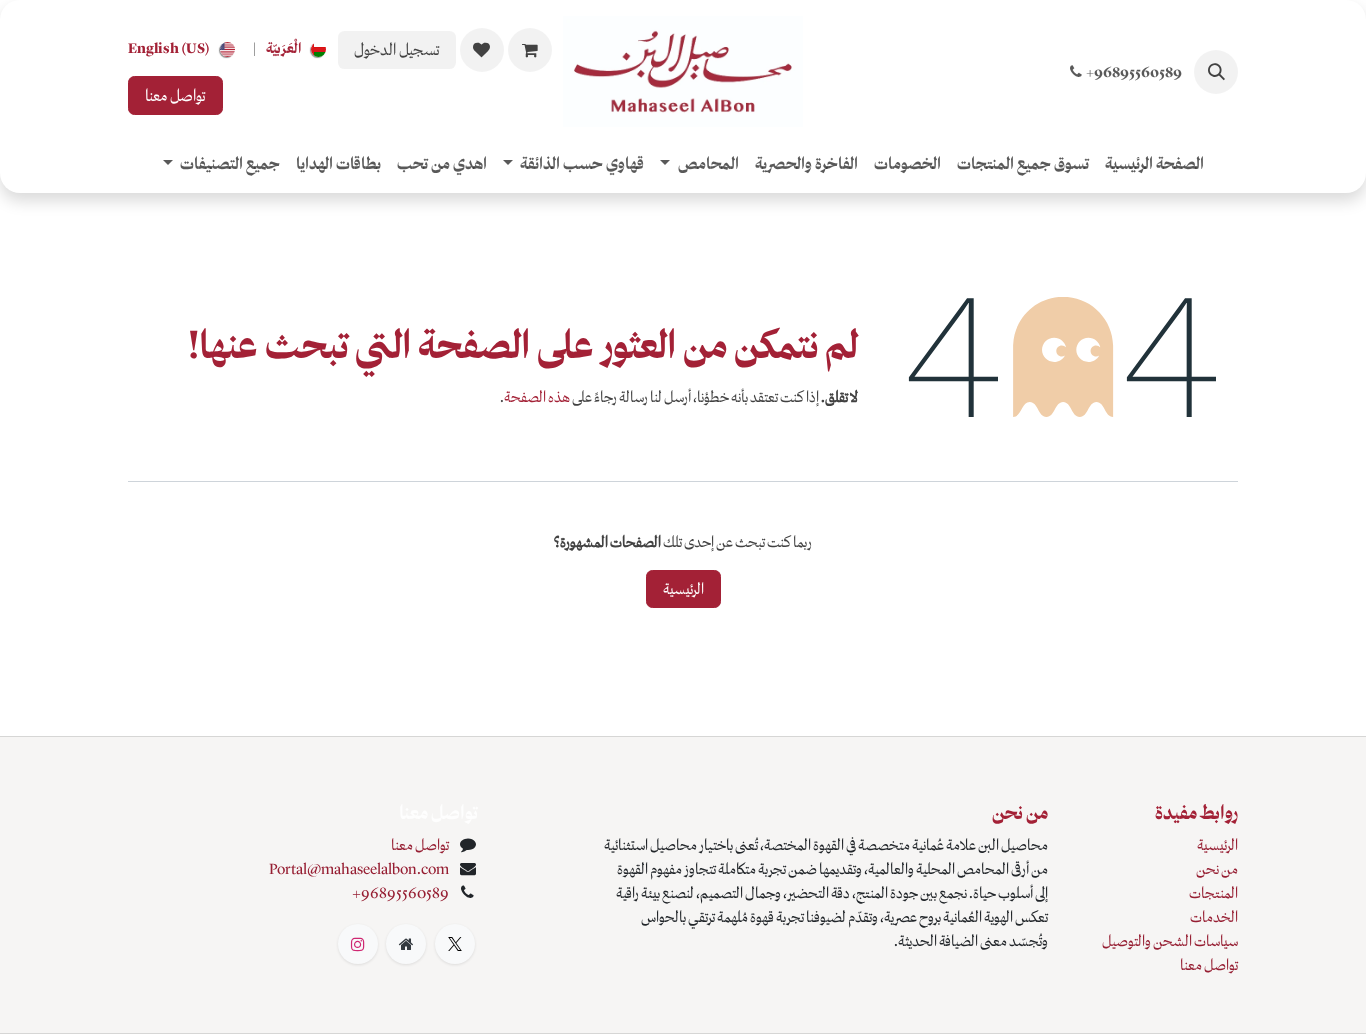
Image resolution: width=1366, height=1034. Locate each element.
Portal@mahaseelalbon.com (359, 869)
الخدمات (1214, 917)
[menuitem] (300, 49)
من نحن (1217, 869)
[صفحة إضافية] (406, 944)
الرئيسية (683, 589)
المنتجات (1213, 893)
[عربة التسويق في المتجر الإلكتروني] (530, 50)
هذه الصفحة (537, 397)
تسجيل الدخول (397, 49)
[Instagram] (358, 944)
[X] (455, 944)
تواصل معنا (175, 95)
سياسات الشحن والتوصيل (1170, 941)
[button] (1216, 72)
